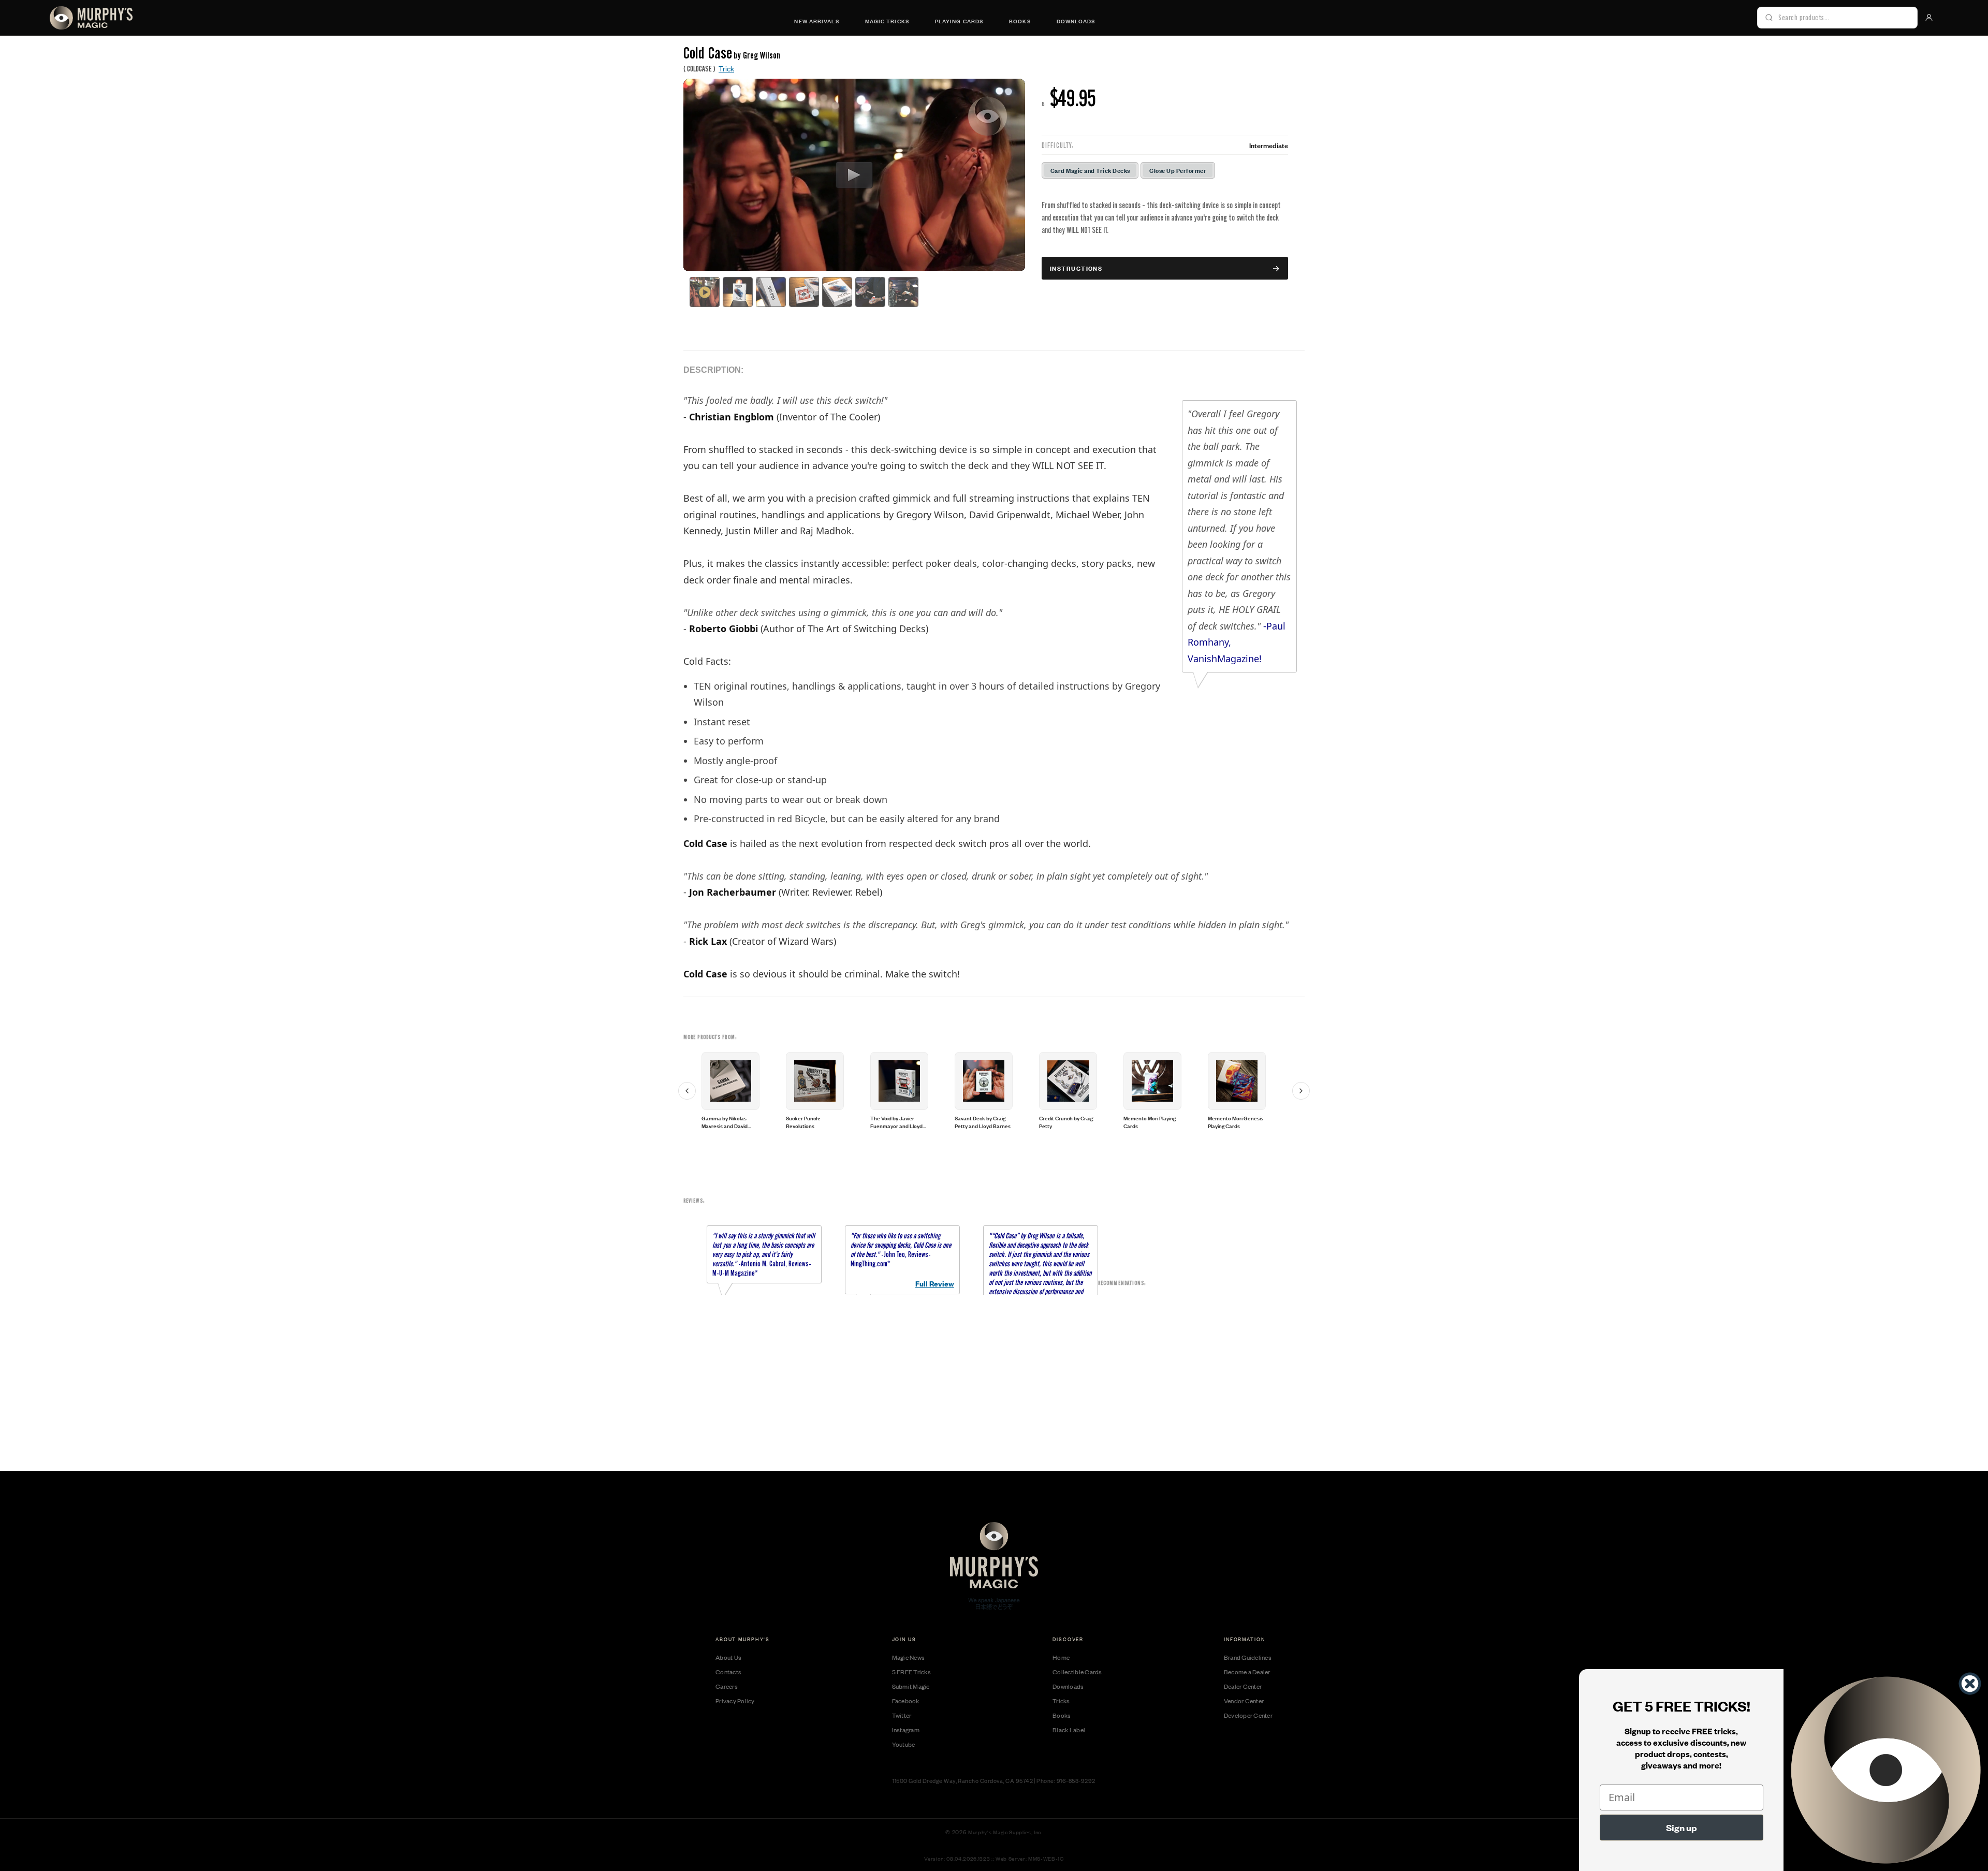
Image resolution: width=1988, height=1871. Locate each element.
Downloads (1076, 21)
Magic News (909, 1657)
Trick (726, 68)
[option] (742, 1091)
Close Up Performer (1178, 170)
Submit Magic (911, 1686)
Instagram (906, 1730)
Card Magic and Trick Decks (1090, 170)
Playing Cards (959, 21)
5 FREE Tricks (911, 1672)
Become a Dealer (1247, 1672)
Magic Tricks (887, 21)
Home (1061, 1657)
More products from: (710, 1037)
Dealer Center (1243, 1686)
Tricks (1061, 1701)
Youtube (904, 1744)
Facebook (906, 1701)
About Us (728, 1657)
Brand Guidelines (1248, 1657)
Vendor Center (1244, 1701)
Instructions (1076, 268)
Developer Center (1248, 1715)
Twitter (902, 1715)
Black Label (1069, 1730)
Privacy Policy (735, 1701)
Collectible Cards (1077, 1672)
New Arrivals (816, 21)
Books (1020, 21)
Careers (727, 1686)
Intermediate (1269, 145)
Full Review (935, 1283)
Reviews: (694, 1201)
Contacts (728, 1672)
